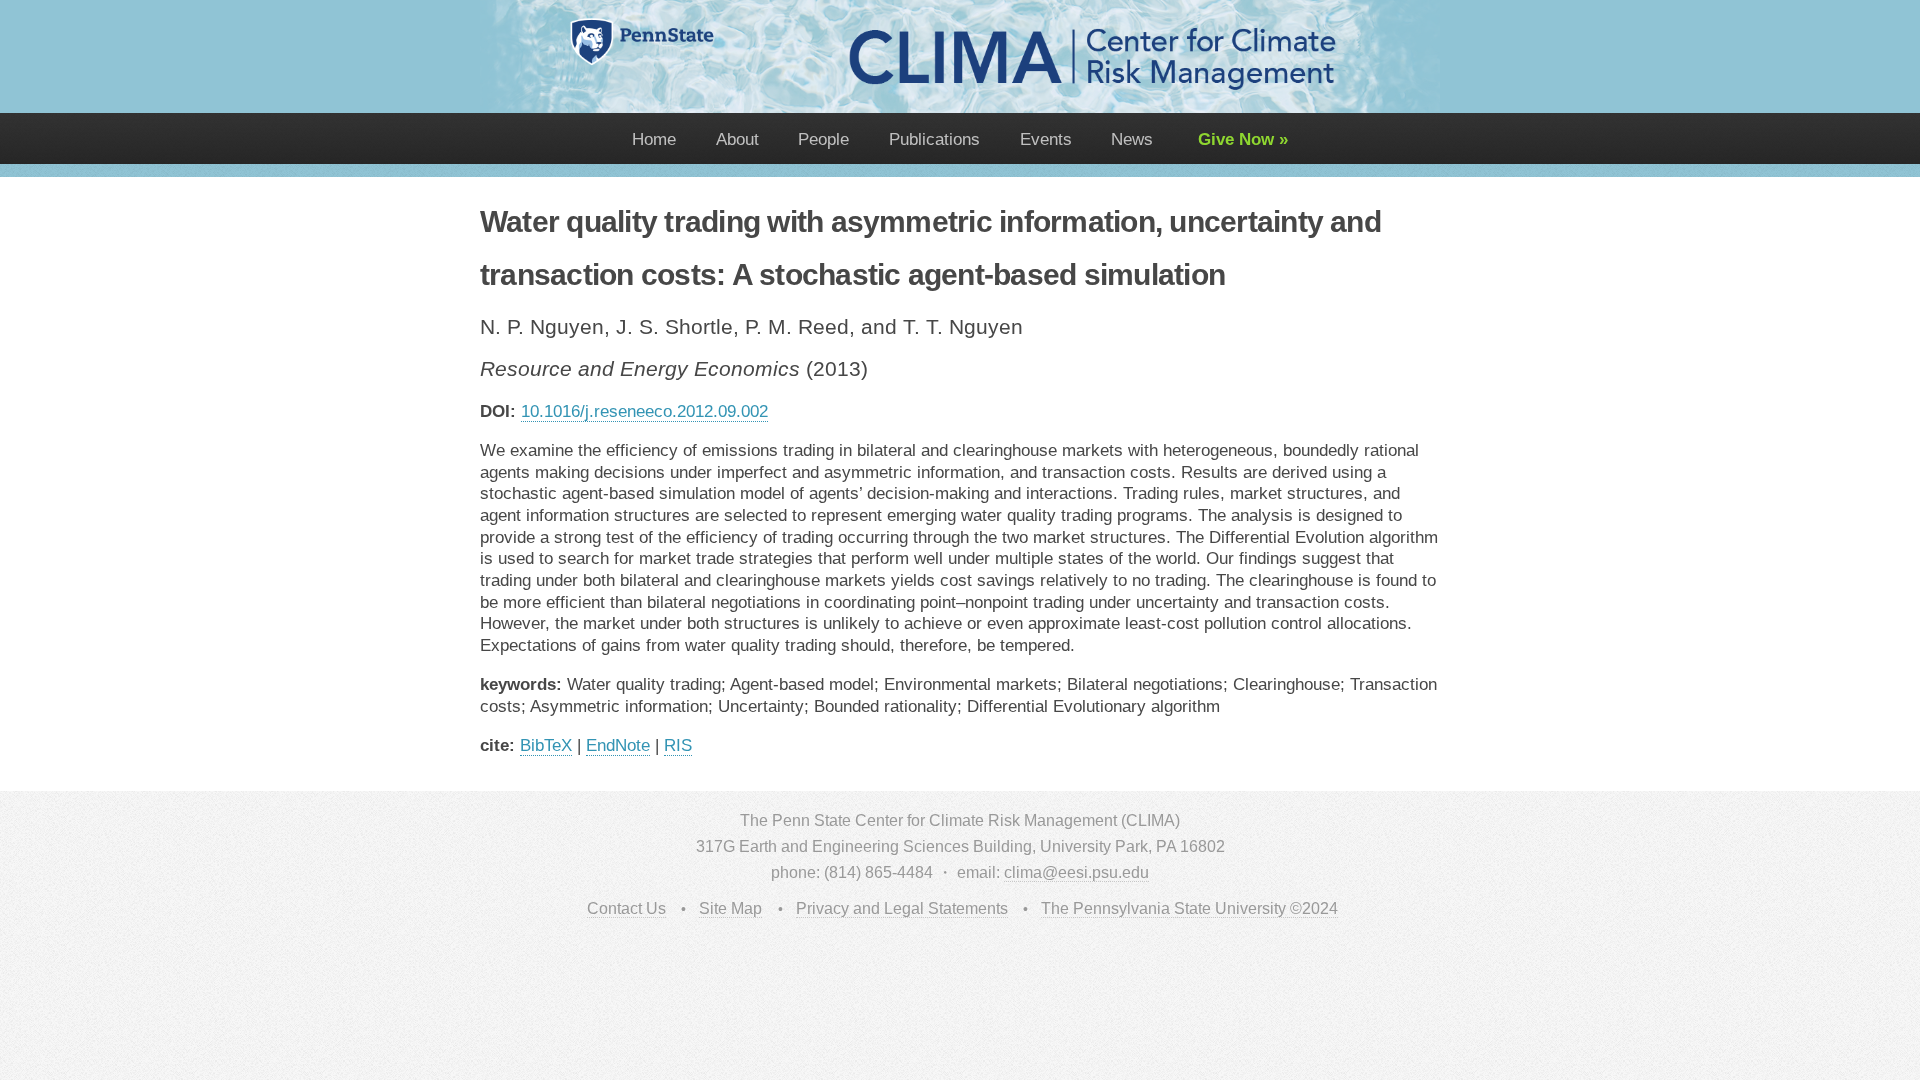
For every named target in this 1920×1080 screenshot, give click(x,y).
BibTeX (546, 745)
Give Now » (1240, 139)
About (737, 139)
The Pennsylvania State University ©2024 (1189, 908)
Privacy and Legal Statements (902, 908)
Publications (934, 139)
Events (1046, 139)
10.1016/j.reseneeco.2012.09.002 (644, 411)
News (1132, 139)
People (823, 139)
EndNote (618, 745)
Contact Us (626, 908)
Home (654, 139)
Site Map (730, 908)
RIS (678, 745)
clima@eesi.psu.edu (1076, 872)
